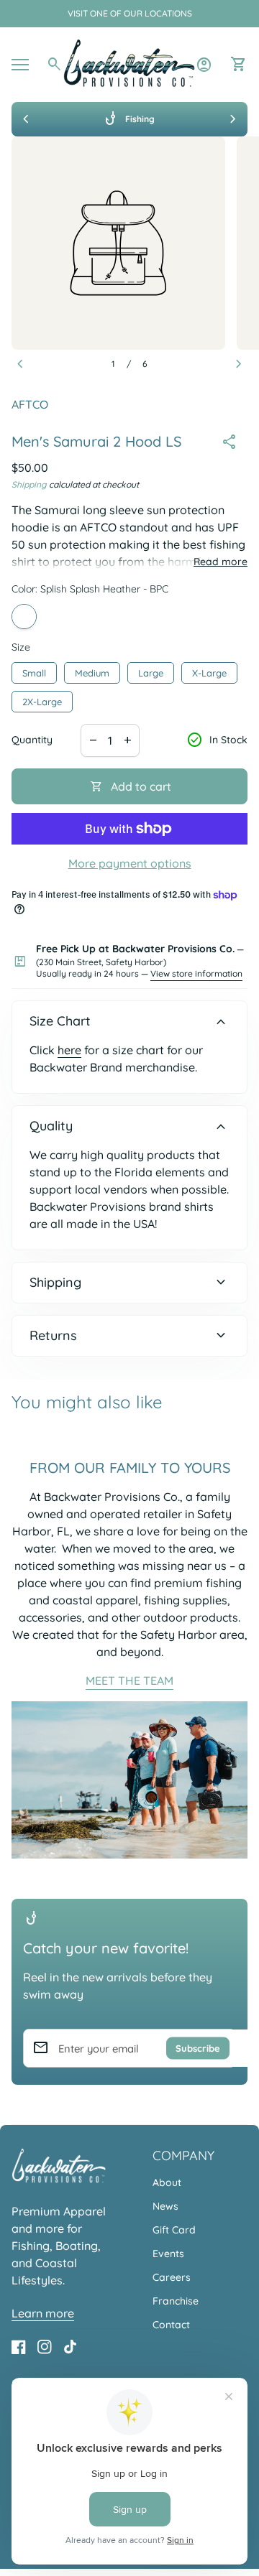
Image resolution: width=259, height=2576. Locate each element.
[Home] (129, 63)
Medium (92, 670)
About (167, 2182)
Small (35, 670)
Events (168, 2254)
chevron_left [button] (26, 119)
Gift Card (174, 2230)
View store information (196, 973)
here (69, 1050)
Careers (172, 2277)
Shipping (29, 484)
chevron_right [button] (233, 119)
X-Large (209, 670)
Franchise (176, 2301)
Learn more (43, 2313)
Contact (171, 2325)
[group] (129, 119)
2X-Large (42, 699)
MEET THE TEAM (129, 1680)
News (165, 2206)
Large (151, 670)
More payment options (130, 863)
